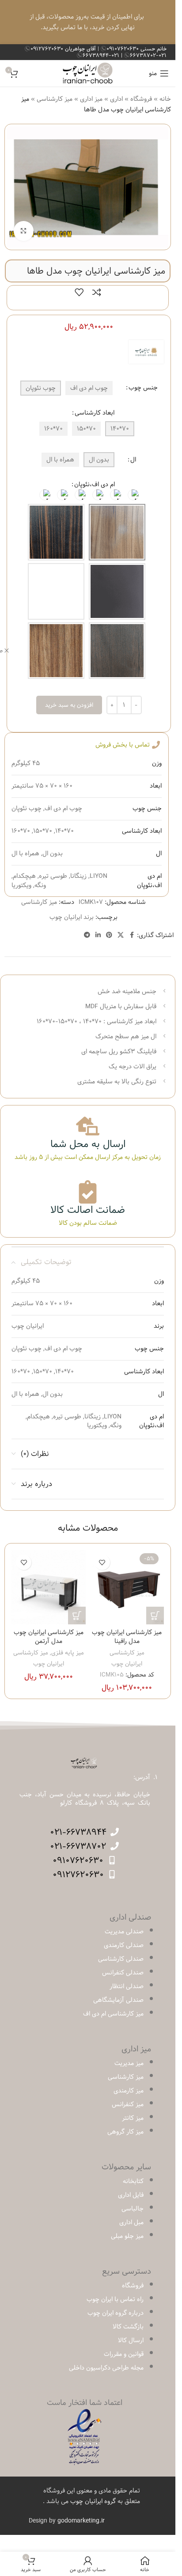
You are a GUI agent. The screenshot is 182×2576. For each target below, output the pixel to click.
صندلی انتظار (127, 1986)
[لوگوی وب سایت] (88, 73)
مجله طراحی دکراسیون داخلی (106, 2368)
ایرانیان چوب (127, 1664)
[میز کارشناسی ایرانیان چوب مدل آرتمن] (49, 1587)
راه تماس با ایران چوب (115, 2299)
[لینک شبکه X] (121, 935)
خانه (165, 99)
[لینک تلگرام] (87, 935)
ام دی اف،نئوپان (95, 484)
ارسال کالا (131, 2340)
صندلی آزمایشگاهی (118, 2000)
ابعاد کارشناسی (95, 413)
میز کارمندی (129, 2091)
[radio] (133, 495)
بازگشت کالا (128, 2327)
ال (133, 460)
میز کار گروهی (125, 2132)
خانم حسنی (136, 49)
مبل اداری (131, 2222)
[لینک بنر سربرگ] (88, 22)
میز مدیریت (129, 2063)
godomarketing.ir (81, 2521)
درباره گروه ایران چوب (116, 2313)
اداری (116, 99)
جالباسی (133, 2209)
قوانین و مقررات (124, 2354)
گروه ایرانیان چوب (93, 2501)
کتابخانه (133, 2181)
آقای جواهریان (64, 49)
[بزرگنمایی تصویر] (24, 231)
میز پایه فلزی (68, 1653)
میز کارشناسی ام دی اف (113, 2014)
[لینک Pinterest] (109, 935)
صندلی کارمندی (124, 1945)
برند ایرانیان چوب (72, 917)
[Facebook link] (132, 935)
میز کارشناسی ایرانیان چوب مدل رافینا (127, 1637)
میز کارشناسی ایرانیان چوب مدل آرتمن (49, 1637)
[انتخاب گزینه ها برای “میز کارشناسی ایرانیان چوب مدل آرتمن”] (77, 1616)
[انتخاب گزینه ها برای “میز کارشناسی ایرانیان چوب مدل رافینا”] (155, 1616)
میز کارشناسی (55, 99)
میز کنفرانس (128, 2104)
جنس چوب (143, 388)
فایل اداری (131, 2195)
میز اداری (91, 99)
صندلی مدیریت (124, 1932)
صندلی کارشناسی (121, 1959)
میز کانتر (133, 2118)
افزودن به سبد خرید (69, 705)
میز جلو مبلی (127, 2236)
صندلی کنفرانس (123, 1973)
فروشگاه (141, 99)
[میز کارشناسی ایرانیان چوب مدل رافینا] (127, 1587)
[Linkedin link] (98, 935)
